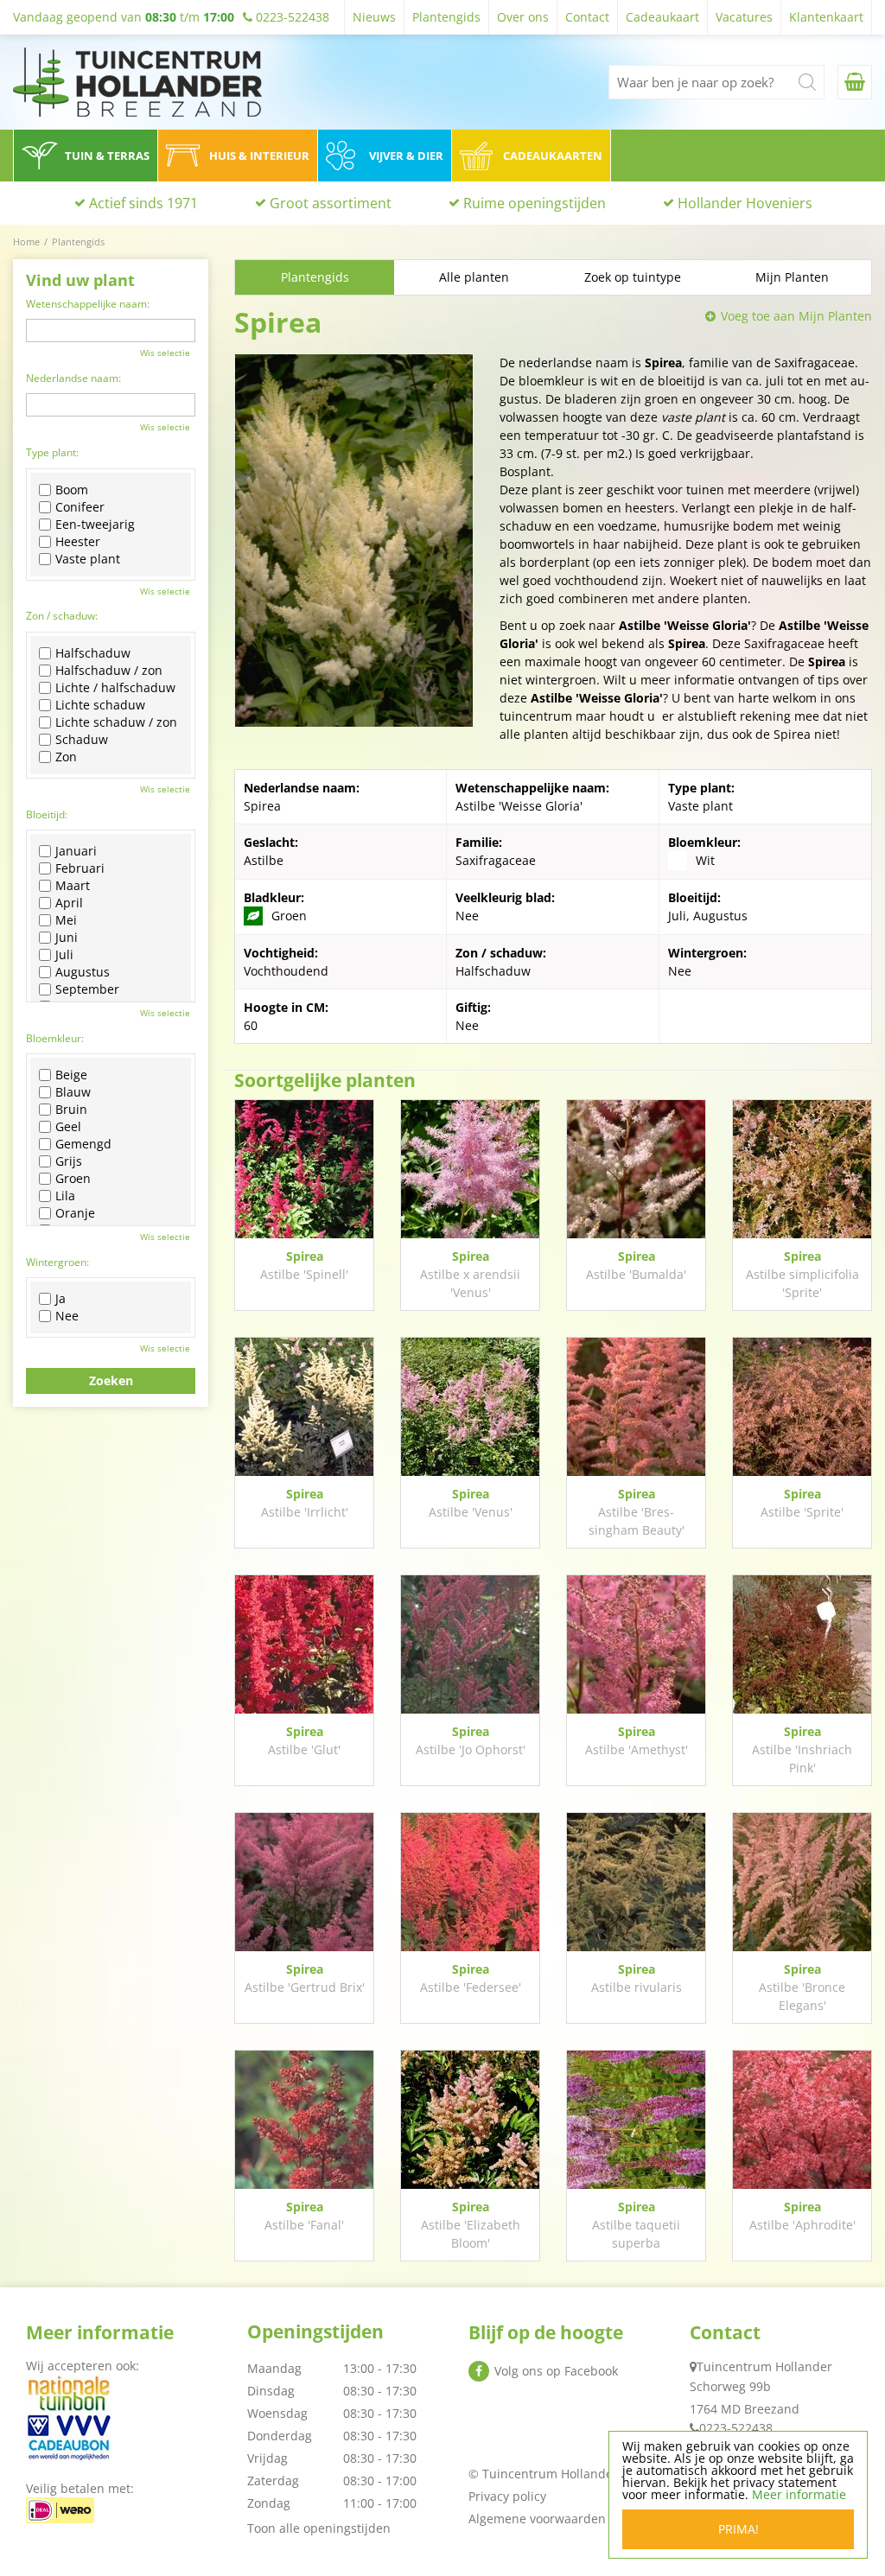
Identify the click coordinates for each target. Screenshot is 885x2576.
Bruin (71, 1110)
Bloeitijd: (47, 814)
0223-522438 (736, 2428)
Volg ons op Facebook (556, 2371)
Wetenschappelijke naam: (88, 304)
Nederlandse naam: (73, 378)
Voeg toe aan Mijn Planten (796, 316)
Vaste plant (88, 559)
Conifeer (80, 507)
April (69, 903)
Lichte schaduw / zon (116, 722)
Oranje (75, 1213)
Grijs (69, 1161)
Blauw (73, 1092)
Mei (66, 920)
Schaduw (82, 740)
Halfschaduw (93, 653)
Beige (71, 1075)
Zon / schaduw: (62, 616)
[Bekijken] (855, 82)
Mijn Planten (792, 277)
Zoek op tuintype (633, 277)
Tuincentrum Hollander (764, 2366)
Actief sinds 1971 (143, 203)
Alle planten (474, 277)
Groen (73, 1179)
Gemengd (83, 1144)
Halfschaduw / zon (109, 671)
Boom (72, 490)
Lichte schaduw (100, 705)
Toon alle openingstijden (319, 2528)
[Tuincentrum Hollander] (137, 82)
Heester (78, 542)
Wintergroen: (57, 1262)
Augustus (83, 972)
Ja (60, 1299)
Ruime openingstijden (535, 203)
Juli (64, 955)
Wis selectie (165, 353)
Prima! (739, 2529)
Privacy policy (507, 2496)
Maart (73, 886)
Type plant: (52, 452)
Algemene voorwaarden (537, 2519)
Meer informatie (799, 2494)
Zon (66, 757)
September (87, 989)
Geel (68, 1127)
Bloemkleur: (55, 1038)
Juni (67, 938)
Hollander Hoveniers (745, 203)
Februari (80, 868)
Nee (67, 1316)
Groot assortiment (331, 203)
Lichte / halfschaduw (115, 688)
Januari (76, 851)
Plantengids (315, 277)
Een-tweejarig (95, 525)
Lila (65, 1196)
